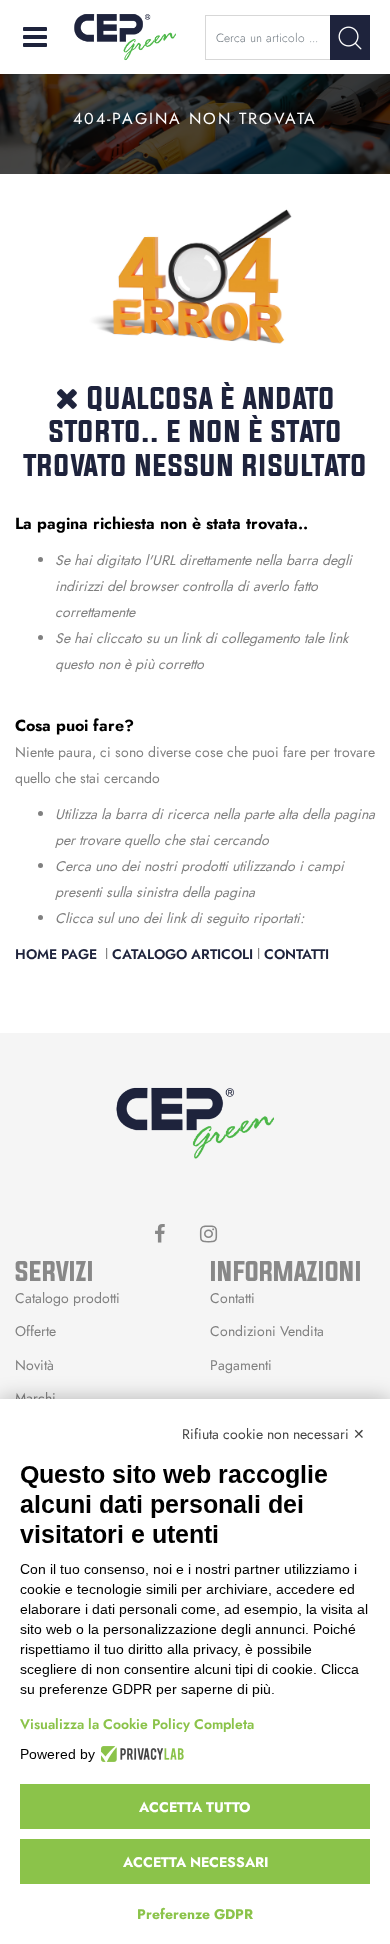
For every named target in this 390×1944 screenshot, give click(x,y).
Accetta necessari (195, 1862)
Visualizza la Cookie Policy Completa (137, 1724)
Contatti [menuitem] (232, 1298)
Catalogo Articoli (182, 954)
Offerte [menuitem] (35, 1331)
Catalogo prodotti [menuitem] (67, 1298)
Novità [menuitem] (34, 1365)
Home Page (58, 954)
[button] (350, 37)
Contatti (296, 954)
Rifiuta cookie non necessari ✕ (273, 1434)
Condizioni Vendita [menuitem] (267, 1331)
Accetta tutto (195, 1807)
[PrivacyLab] (139, 1754)
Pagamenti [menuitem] (241, 1365)
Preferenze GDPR (195, 1914)
